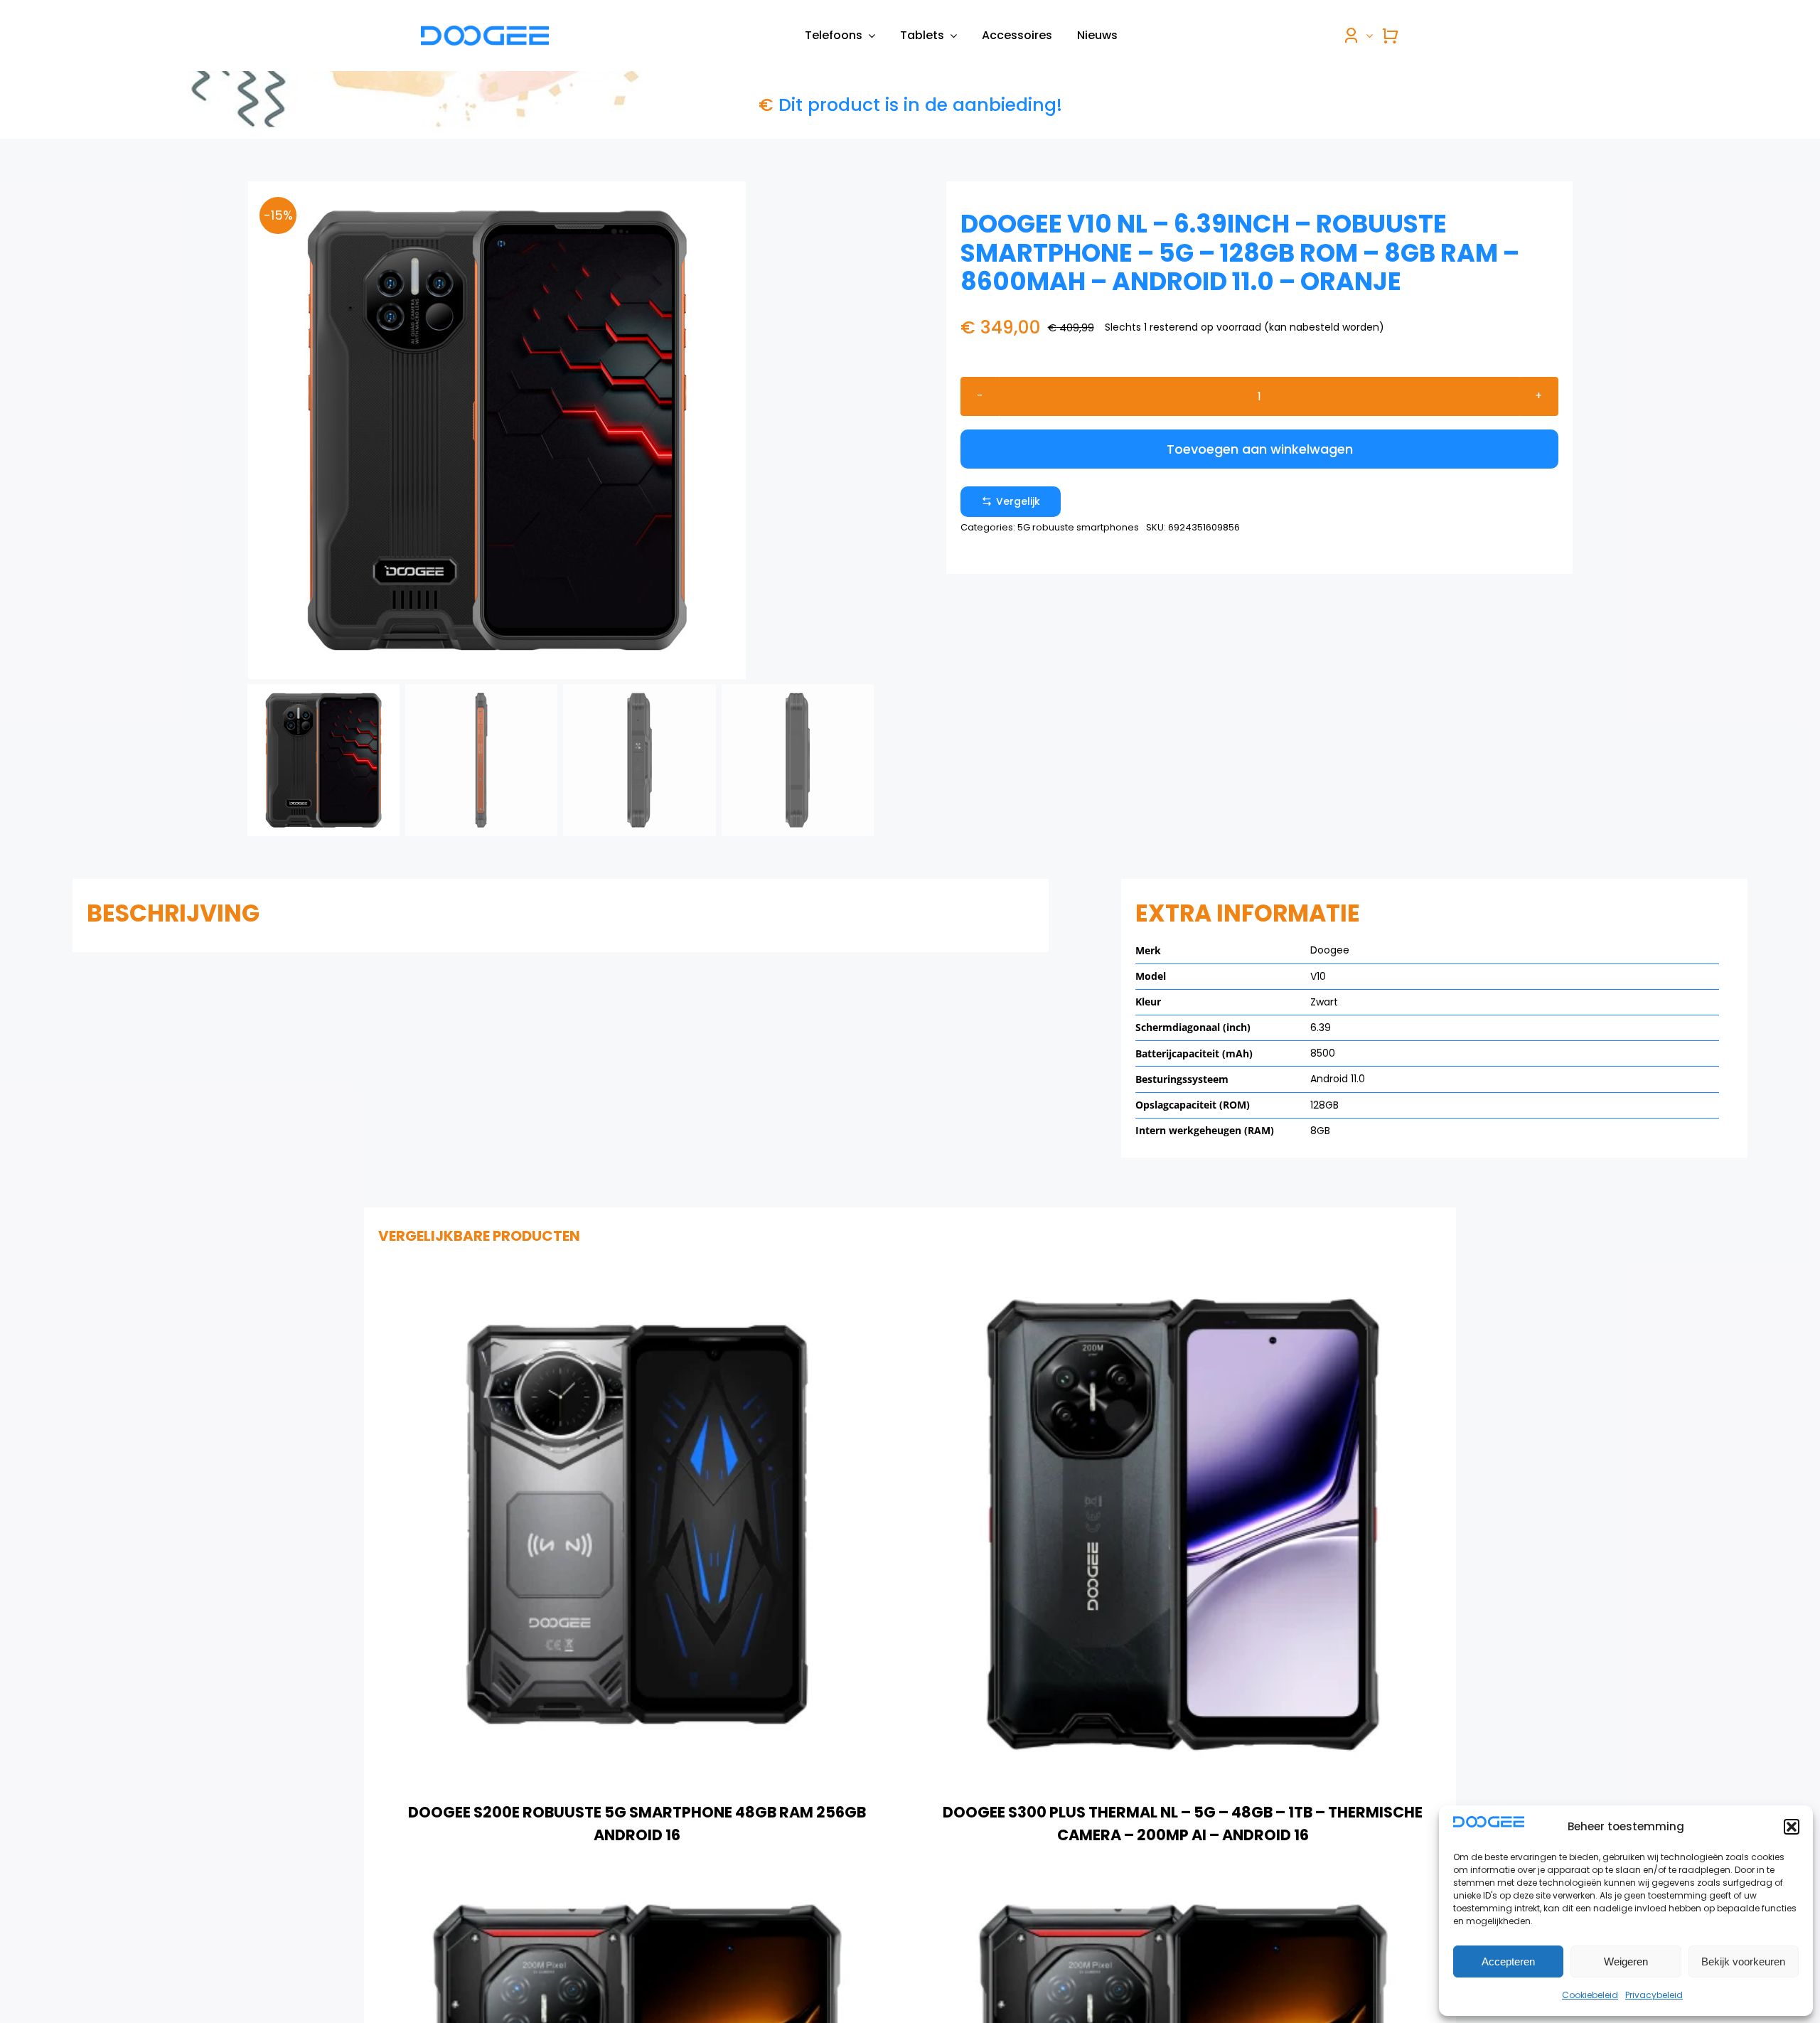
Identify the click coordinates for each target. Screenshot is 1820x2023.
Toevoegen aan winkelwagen (1260, 449)
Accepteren (1508, 1961)
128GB (1324, 1105)
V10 (1318, 976)
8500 (1323, 1053)
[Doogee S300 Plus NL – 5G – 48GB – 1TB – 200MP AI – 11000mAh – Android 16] (637, 1891)
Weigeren (1626, 1961)
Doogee (1330, 950)
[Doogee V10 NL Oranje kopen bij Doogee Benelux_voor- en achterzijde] (561, 430)
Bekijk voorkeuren (1743, 1961)
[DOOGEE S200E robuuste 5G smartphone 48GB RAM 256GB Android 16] (637, 1275)
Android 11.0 (1338, 1079)
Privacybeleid (1654, 1995)
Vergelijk (1018, 501)
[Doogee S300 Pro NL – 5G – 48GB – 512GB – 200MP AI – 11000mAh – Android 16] (1183, 1891)
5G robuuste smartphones (1078, 527)
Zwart (1324, 1002)
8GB (1320, 1131)
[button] (1792, 1827)
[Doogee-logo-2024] (485, 31)
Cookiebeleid (1590, 1995)
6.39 (1321, 1027)
